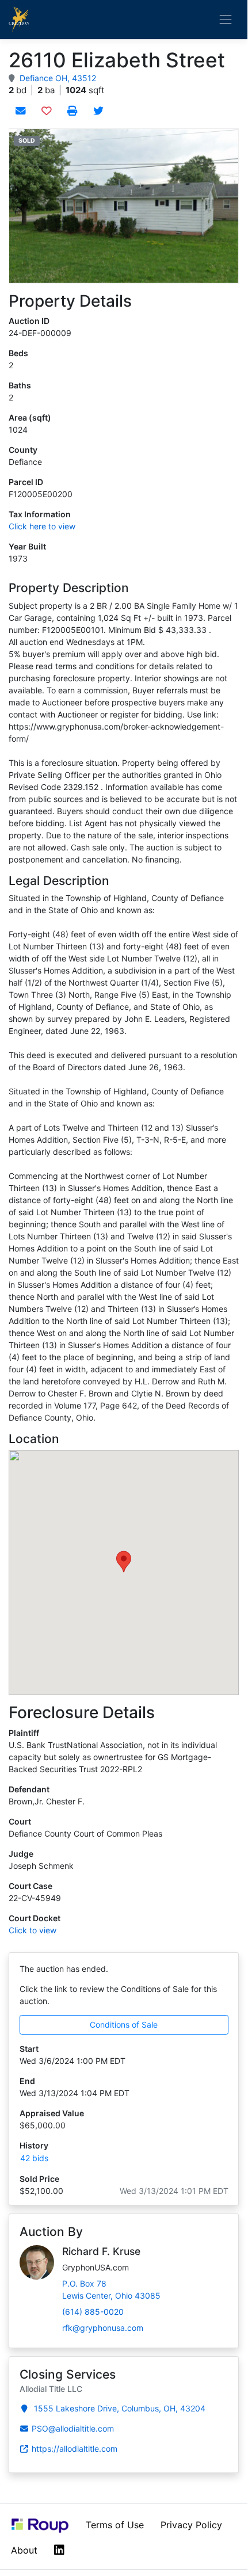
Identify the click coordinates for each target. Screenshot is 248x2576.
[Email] (20, 110)
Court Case (30, 1886)
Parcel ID (26, 482)
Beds (18, 353)
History (34, 2145)
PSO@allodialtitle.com (73, 2428)
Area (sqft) (30, 417)
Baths (20, 385)
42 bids (34, 2158)
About (24, 2550)
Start (29, 2049)
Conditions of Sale (124, 2024)
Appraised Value (52, 2113)
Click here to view (42, 526)
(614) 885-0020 (93, 2312)
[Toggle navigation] (226, 19)
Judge (21, 1854)
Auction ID (29, 321)
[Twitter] (98, 110)
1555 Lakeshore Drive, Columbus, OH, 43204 (119, 2408)
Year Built (27, 546)
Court (20, 1821)
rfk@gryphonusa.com (103, 2328)
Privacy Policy (191, 2525)
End (27, 2081)
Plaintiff (24, 1733)
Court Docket (35, 1918)
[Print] (72, 110)
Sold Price (39, 2179)
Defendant (29, 1789)
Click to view (33, 1930)
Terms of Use (115, 2525)
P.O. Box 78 (111, 2289)
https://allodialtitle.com (75, 2449)
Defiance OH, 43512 (58, 78)
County (23, 450)
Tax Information (40, 514)
